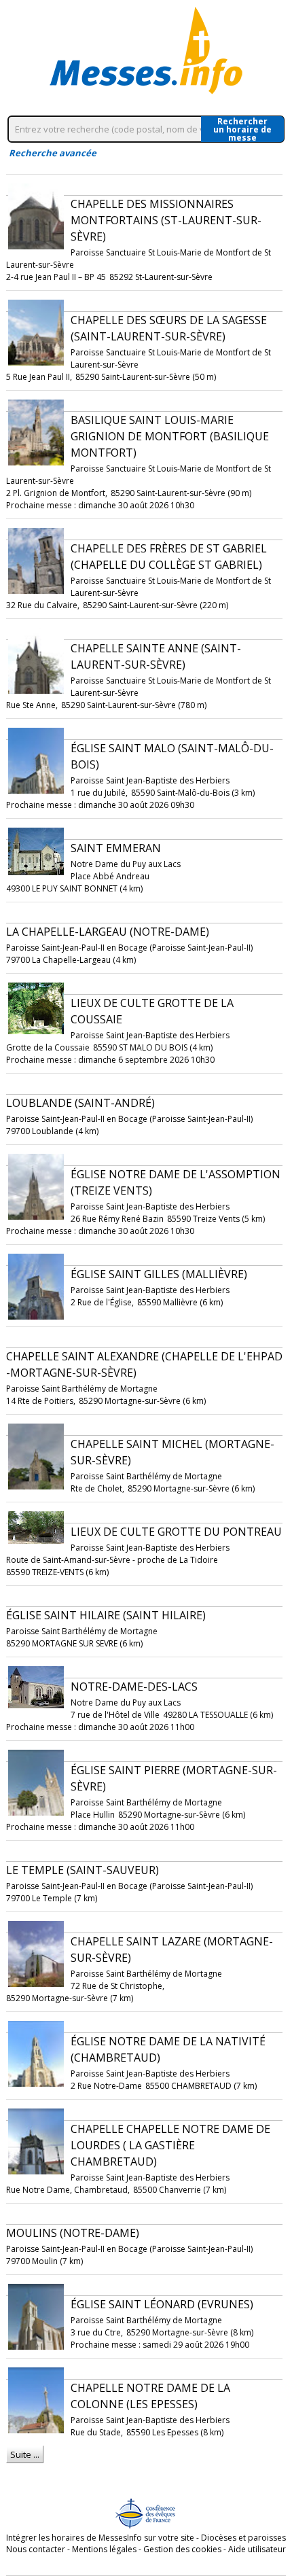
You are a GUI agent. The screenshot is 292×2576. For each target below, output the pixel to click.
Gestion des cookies (182, 2549)
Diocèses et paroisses (243, 2538)
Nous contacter (36, 2549)
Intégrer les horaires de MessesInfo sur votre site (100, 2538)
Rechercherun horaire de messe (242, 129)
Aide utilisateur (257, 2549)
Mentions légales (104, 2549)
